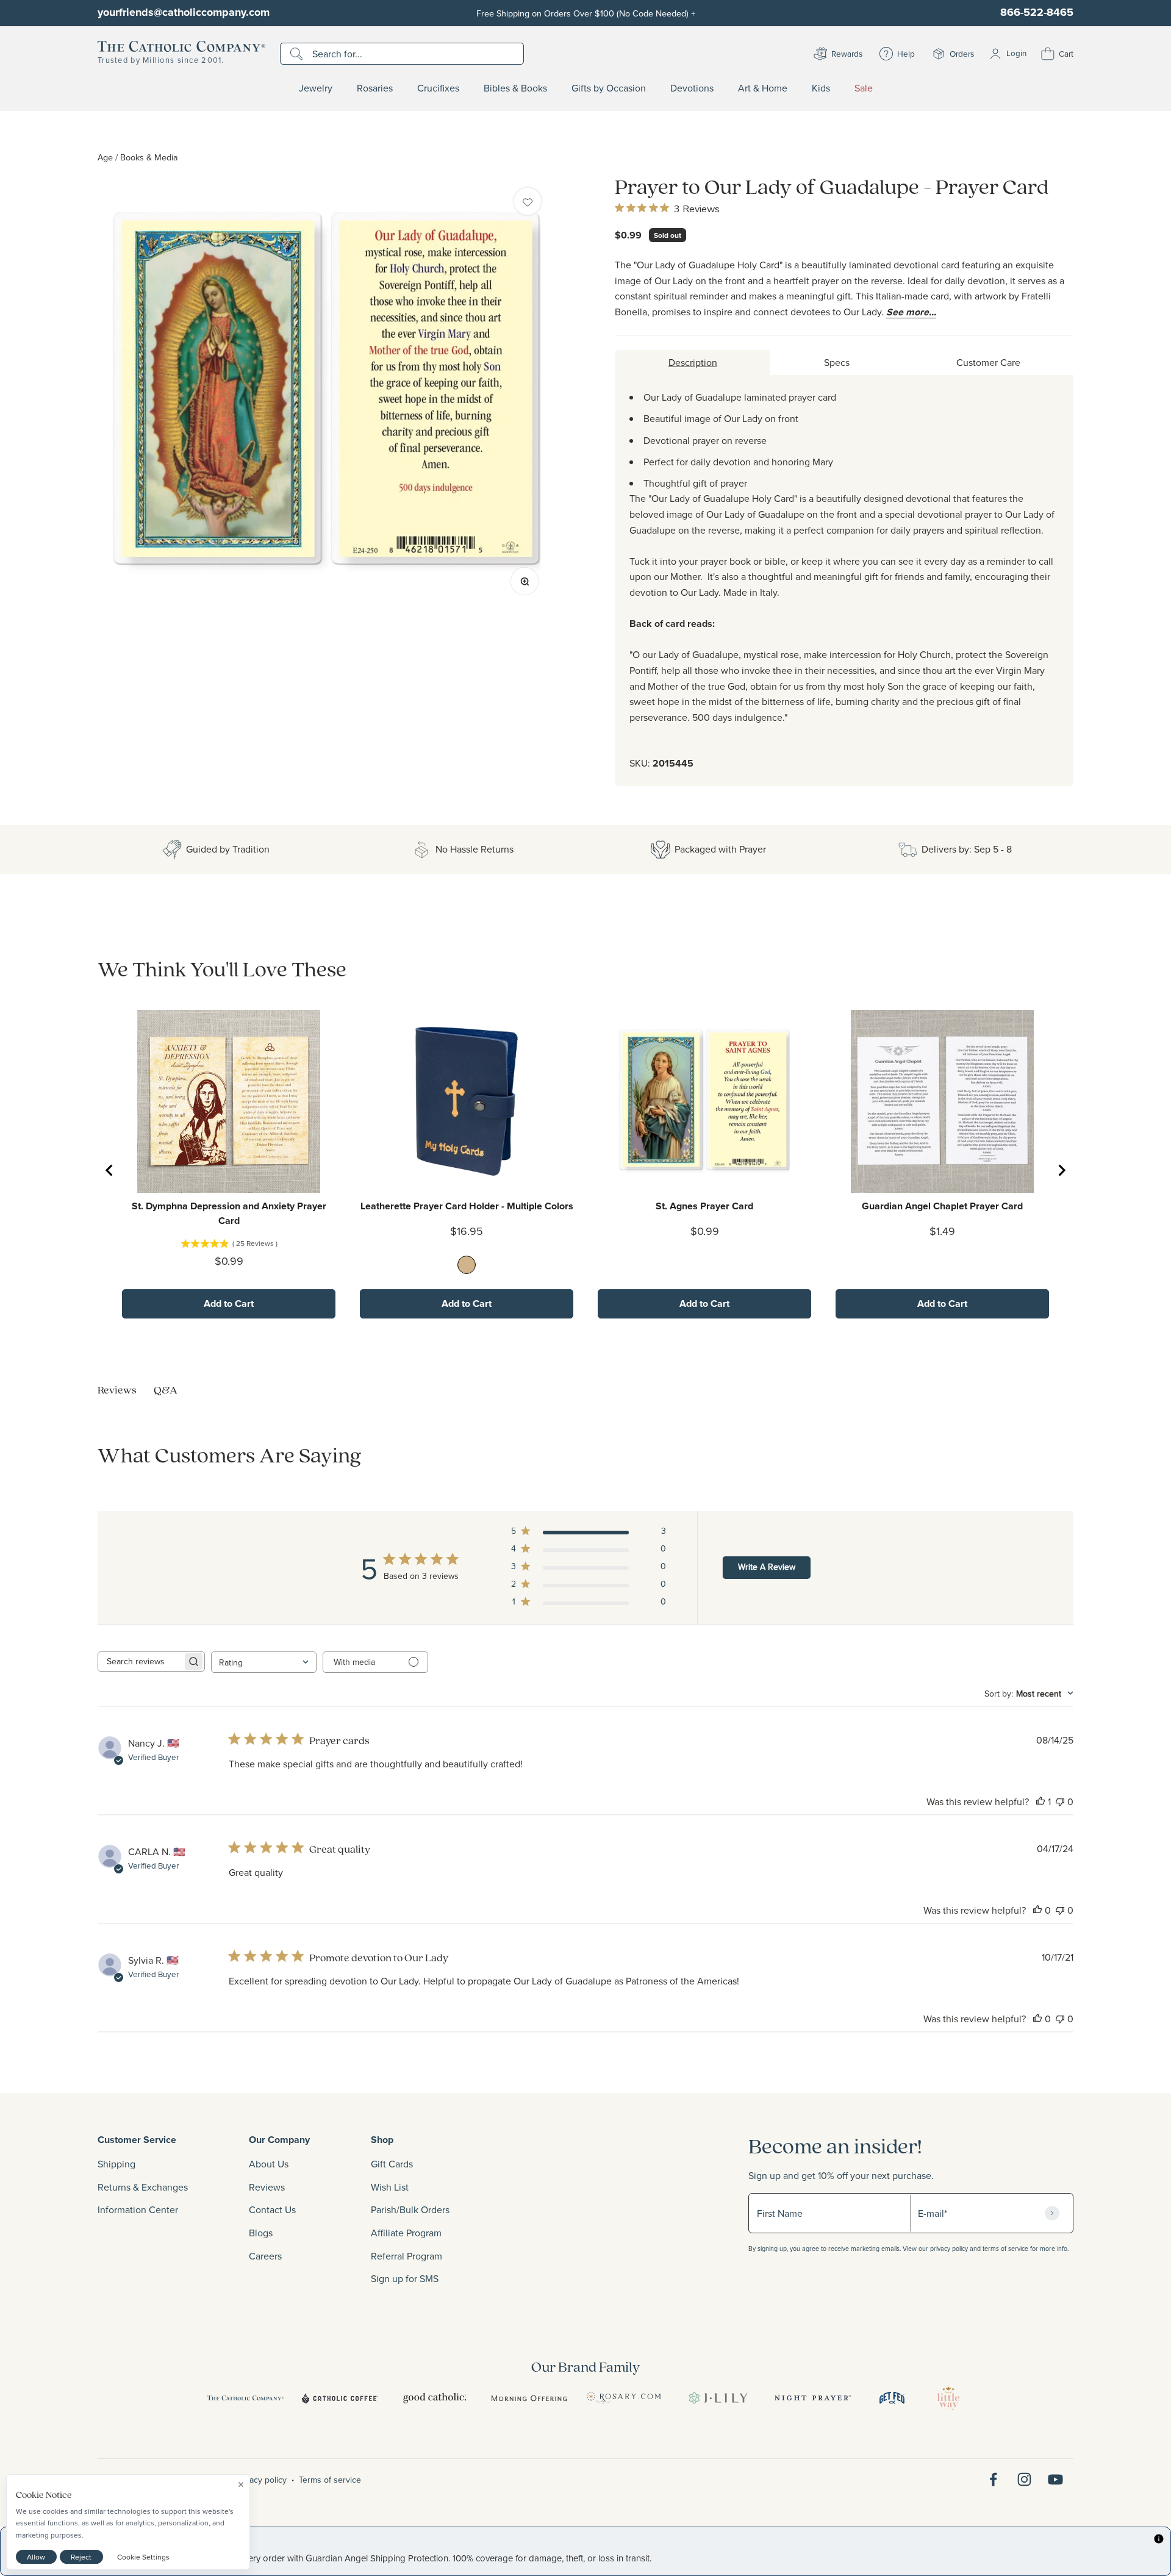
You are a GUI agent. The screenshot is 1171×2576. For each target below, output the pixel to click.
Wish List (390, 2187)
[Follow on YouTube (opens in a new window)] (1055, 2479)
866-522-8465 (1037, 12)
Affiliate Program (406, 2233)
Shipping (116, 2164)
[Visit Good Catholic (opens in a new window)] (435, 2398)
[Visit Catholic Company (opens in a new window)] (245, 2398)
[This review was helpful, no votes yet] (1037, 1910)
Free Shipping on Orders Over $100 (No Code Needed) (586, 13)
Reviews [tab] (117, 1390)
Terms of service (330, 2480)
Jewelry (316, 88)
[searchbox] (140, 1662)
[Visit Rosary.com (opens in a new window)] (624, 2398)
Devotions (692, 88)
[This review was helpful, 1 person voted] (1040, 1801)
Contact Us (272, 2209)
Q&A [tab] (166, 1390)
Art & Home (763, 88)
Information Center (138, 2209)
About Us (269, 2164)
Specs (837, 362)
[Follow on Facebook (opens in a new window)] (993, 2479)
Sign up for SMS (405, 2278)
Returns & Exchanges (143, 2187)
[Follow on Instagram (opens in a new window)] (1024, 2479)
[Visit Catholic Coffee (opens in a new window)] (340, 2398)
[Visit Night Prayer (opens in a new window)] (813, 2398)
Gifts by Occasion (609, 88)
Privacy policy (261, 2480)
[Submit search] (298, 54)
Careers (265, 2256)
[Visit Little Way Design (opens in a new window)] (948, 2398)
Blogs (261, 2233)
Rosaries (375, 88)
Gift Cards (392, 2164)
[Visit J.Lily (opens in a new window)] (718, 2398)
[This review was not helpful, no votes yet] (1060, 1801)
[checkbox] (528, 201)
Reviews (267, 2187)
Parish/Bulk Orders (410, 2209)
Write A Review (767, 1567)
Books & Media (149, 157)
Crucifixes (438, 88)
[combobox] (264, 1662)
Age (105, 157)
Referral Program (406, 2256)
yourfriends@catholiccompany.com (184, 12)
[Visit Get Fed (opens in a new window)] (892, 2398)
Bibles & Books (515, 88)
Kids (821, 88)
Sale (864, 88)
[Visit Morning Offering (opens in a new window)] (529, 2398)
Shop (382, 2140)
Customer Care (988, 362)
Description (693, 362)
